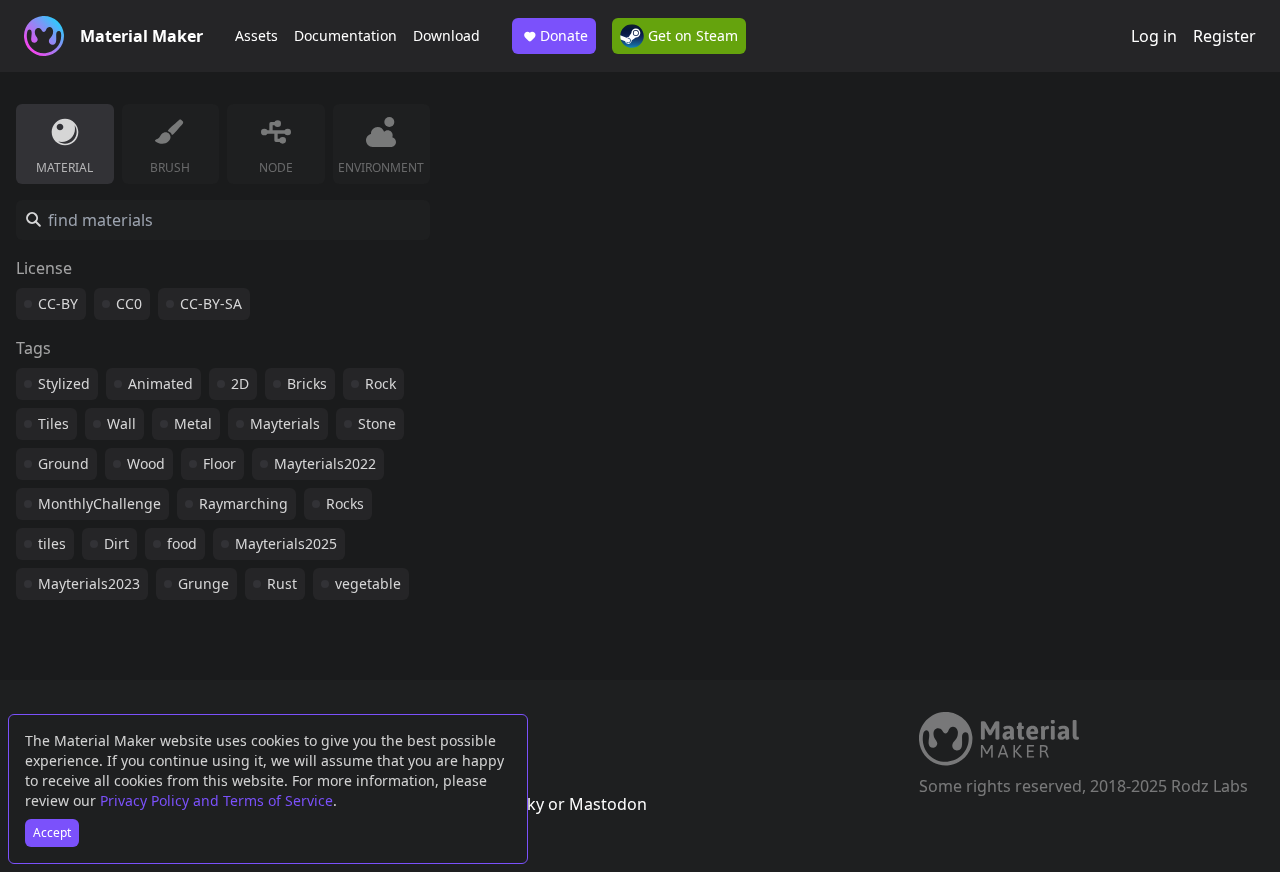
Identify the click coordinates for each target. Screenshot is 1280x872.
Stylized (64, 383)
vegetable (368, 583)
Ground (63, 463)
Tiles (53, 423)
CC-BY (58, 303)
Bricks (307, 383)
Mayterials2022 (325, 463)
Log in (1154, 36)
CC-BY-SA (211, 303)
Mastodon (608, 804)
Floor (219, 463)
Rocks (345, 503)
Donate (564, 35)
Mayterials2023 (89, 583)
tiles (52, 543)
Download (446, 35)
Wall (121, 423)
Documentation (345, 35)
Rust (282, 583)
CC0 (129, 303)
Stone (377, 423)
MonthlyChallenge (99, 503)
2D (240, 383)
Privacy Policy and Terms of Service (216, 800)
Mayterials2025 (286, 543)
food (182, 543)
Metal (193, 423)
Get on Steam (691, 35)
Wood (146, 463)
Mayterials (285, 423)
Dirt (116, 543)
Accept (52, 832)
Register (1224, 36)
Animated (160, 383)
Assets (256, 35)
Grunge (203, 583)
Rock (380, 383)
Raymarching (243, 503)
